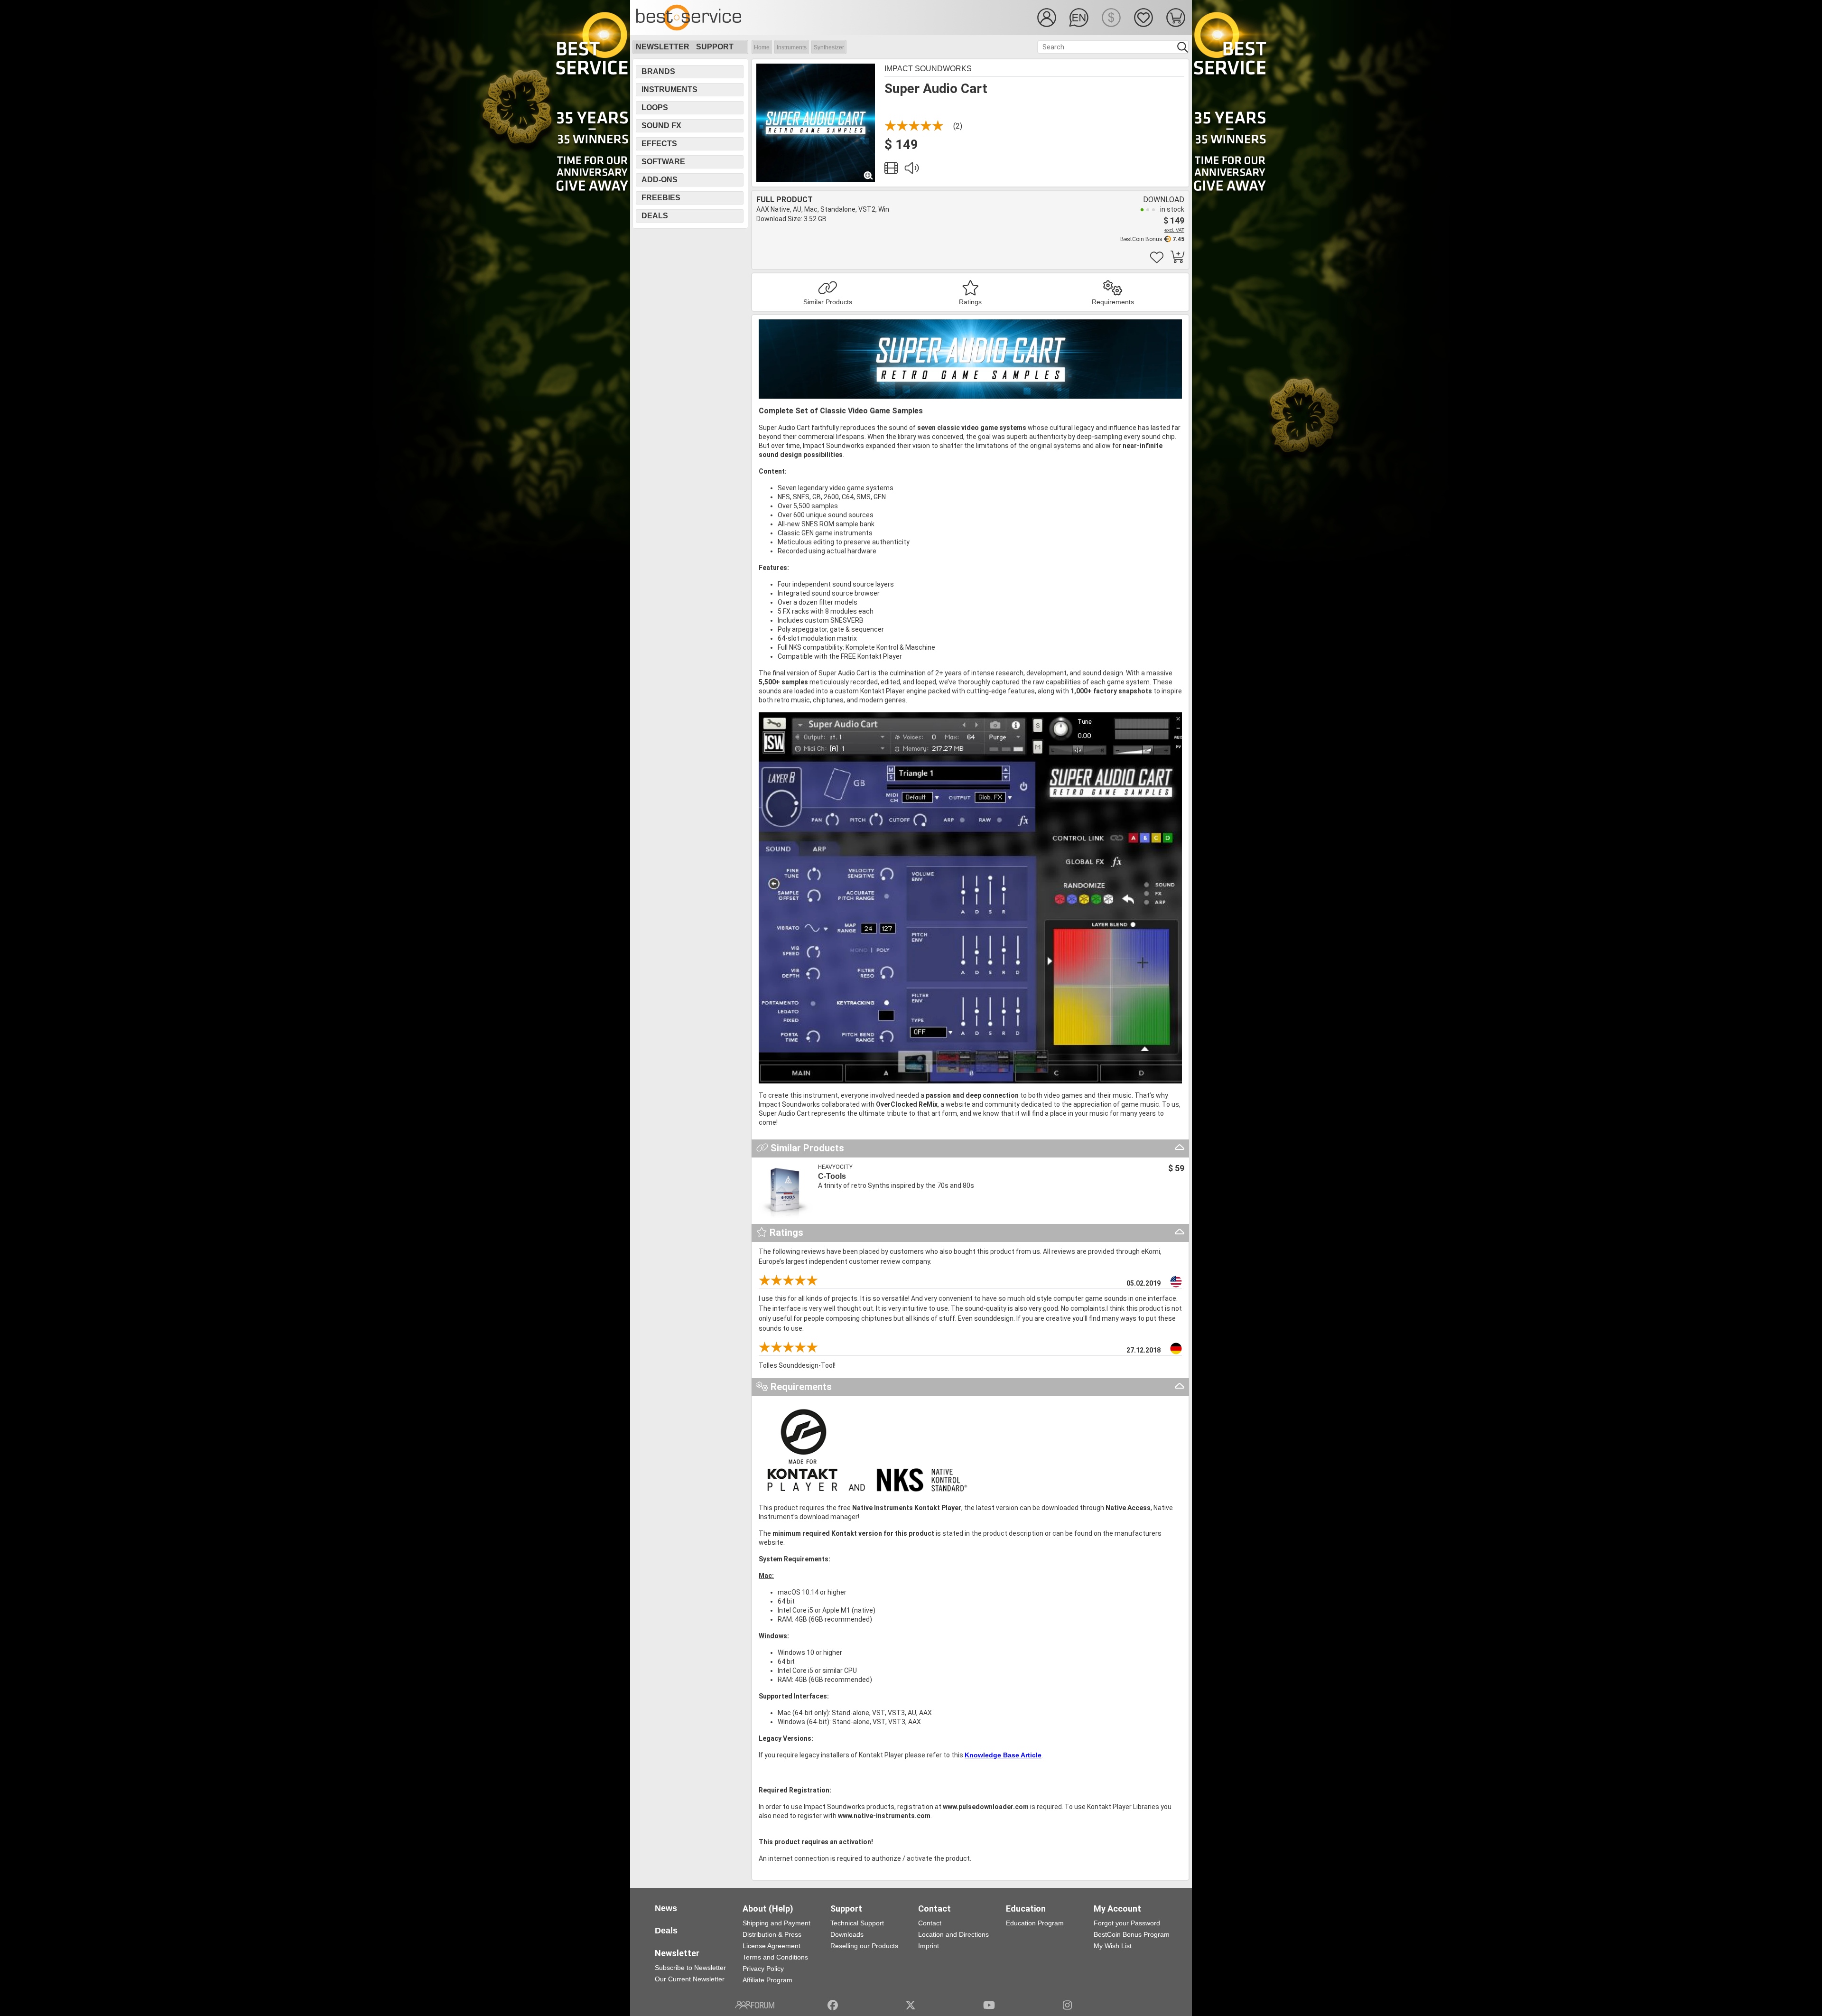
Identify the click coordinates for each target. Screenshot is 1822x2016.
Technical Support (857, 1923)
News (666, 1908)
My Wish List (1113, 1946)
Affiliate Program (767, 1980)
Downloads (847, 1934)
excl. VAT (1174, 230)
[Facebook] (833, 2005)
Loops (655, 107)
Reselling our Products (864, 1946)
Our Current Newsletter (690, 1979)
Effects (659, 144)
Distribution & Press (772, 1934)
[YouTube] (989, 2005)
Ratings (970, 302)
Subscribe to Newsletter (690, 1968)
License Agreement (772, 1946)
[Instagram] (1067, 2005)
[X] (911, 2005)
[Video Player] (891, 170)
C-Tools (832, 1176)
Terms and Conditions (775, 1957)
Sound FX (661, 126)
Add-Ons (660, 180)
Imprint (929, 1946)
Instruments (792, 47)
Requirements (1113, 302)
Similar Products (828, 302)
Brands (658, 71)
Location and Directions (953, 1934)
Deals (655, 216)
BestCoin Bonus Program (1132, 1934)
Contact (930, 1923)
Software (663, 162)
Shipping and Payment (776, 1923)
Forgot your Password (1127, 1923)
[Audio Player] (911, 170)
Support (715, 47)
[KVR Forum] (755, 2005)
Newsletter (663, 47)
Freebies (661, 198)
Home (762, 47)
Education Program (1035, 1923)
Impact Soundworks (928, 69)
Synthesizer (829, 47)
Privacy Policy (763, 1969)
